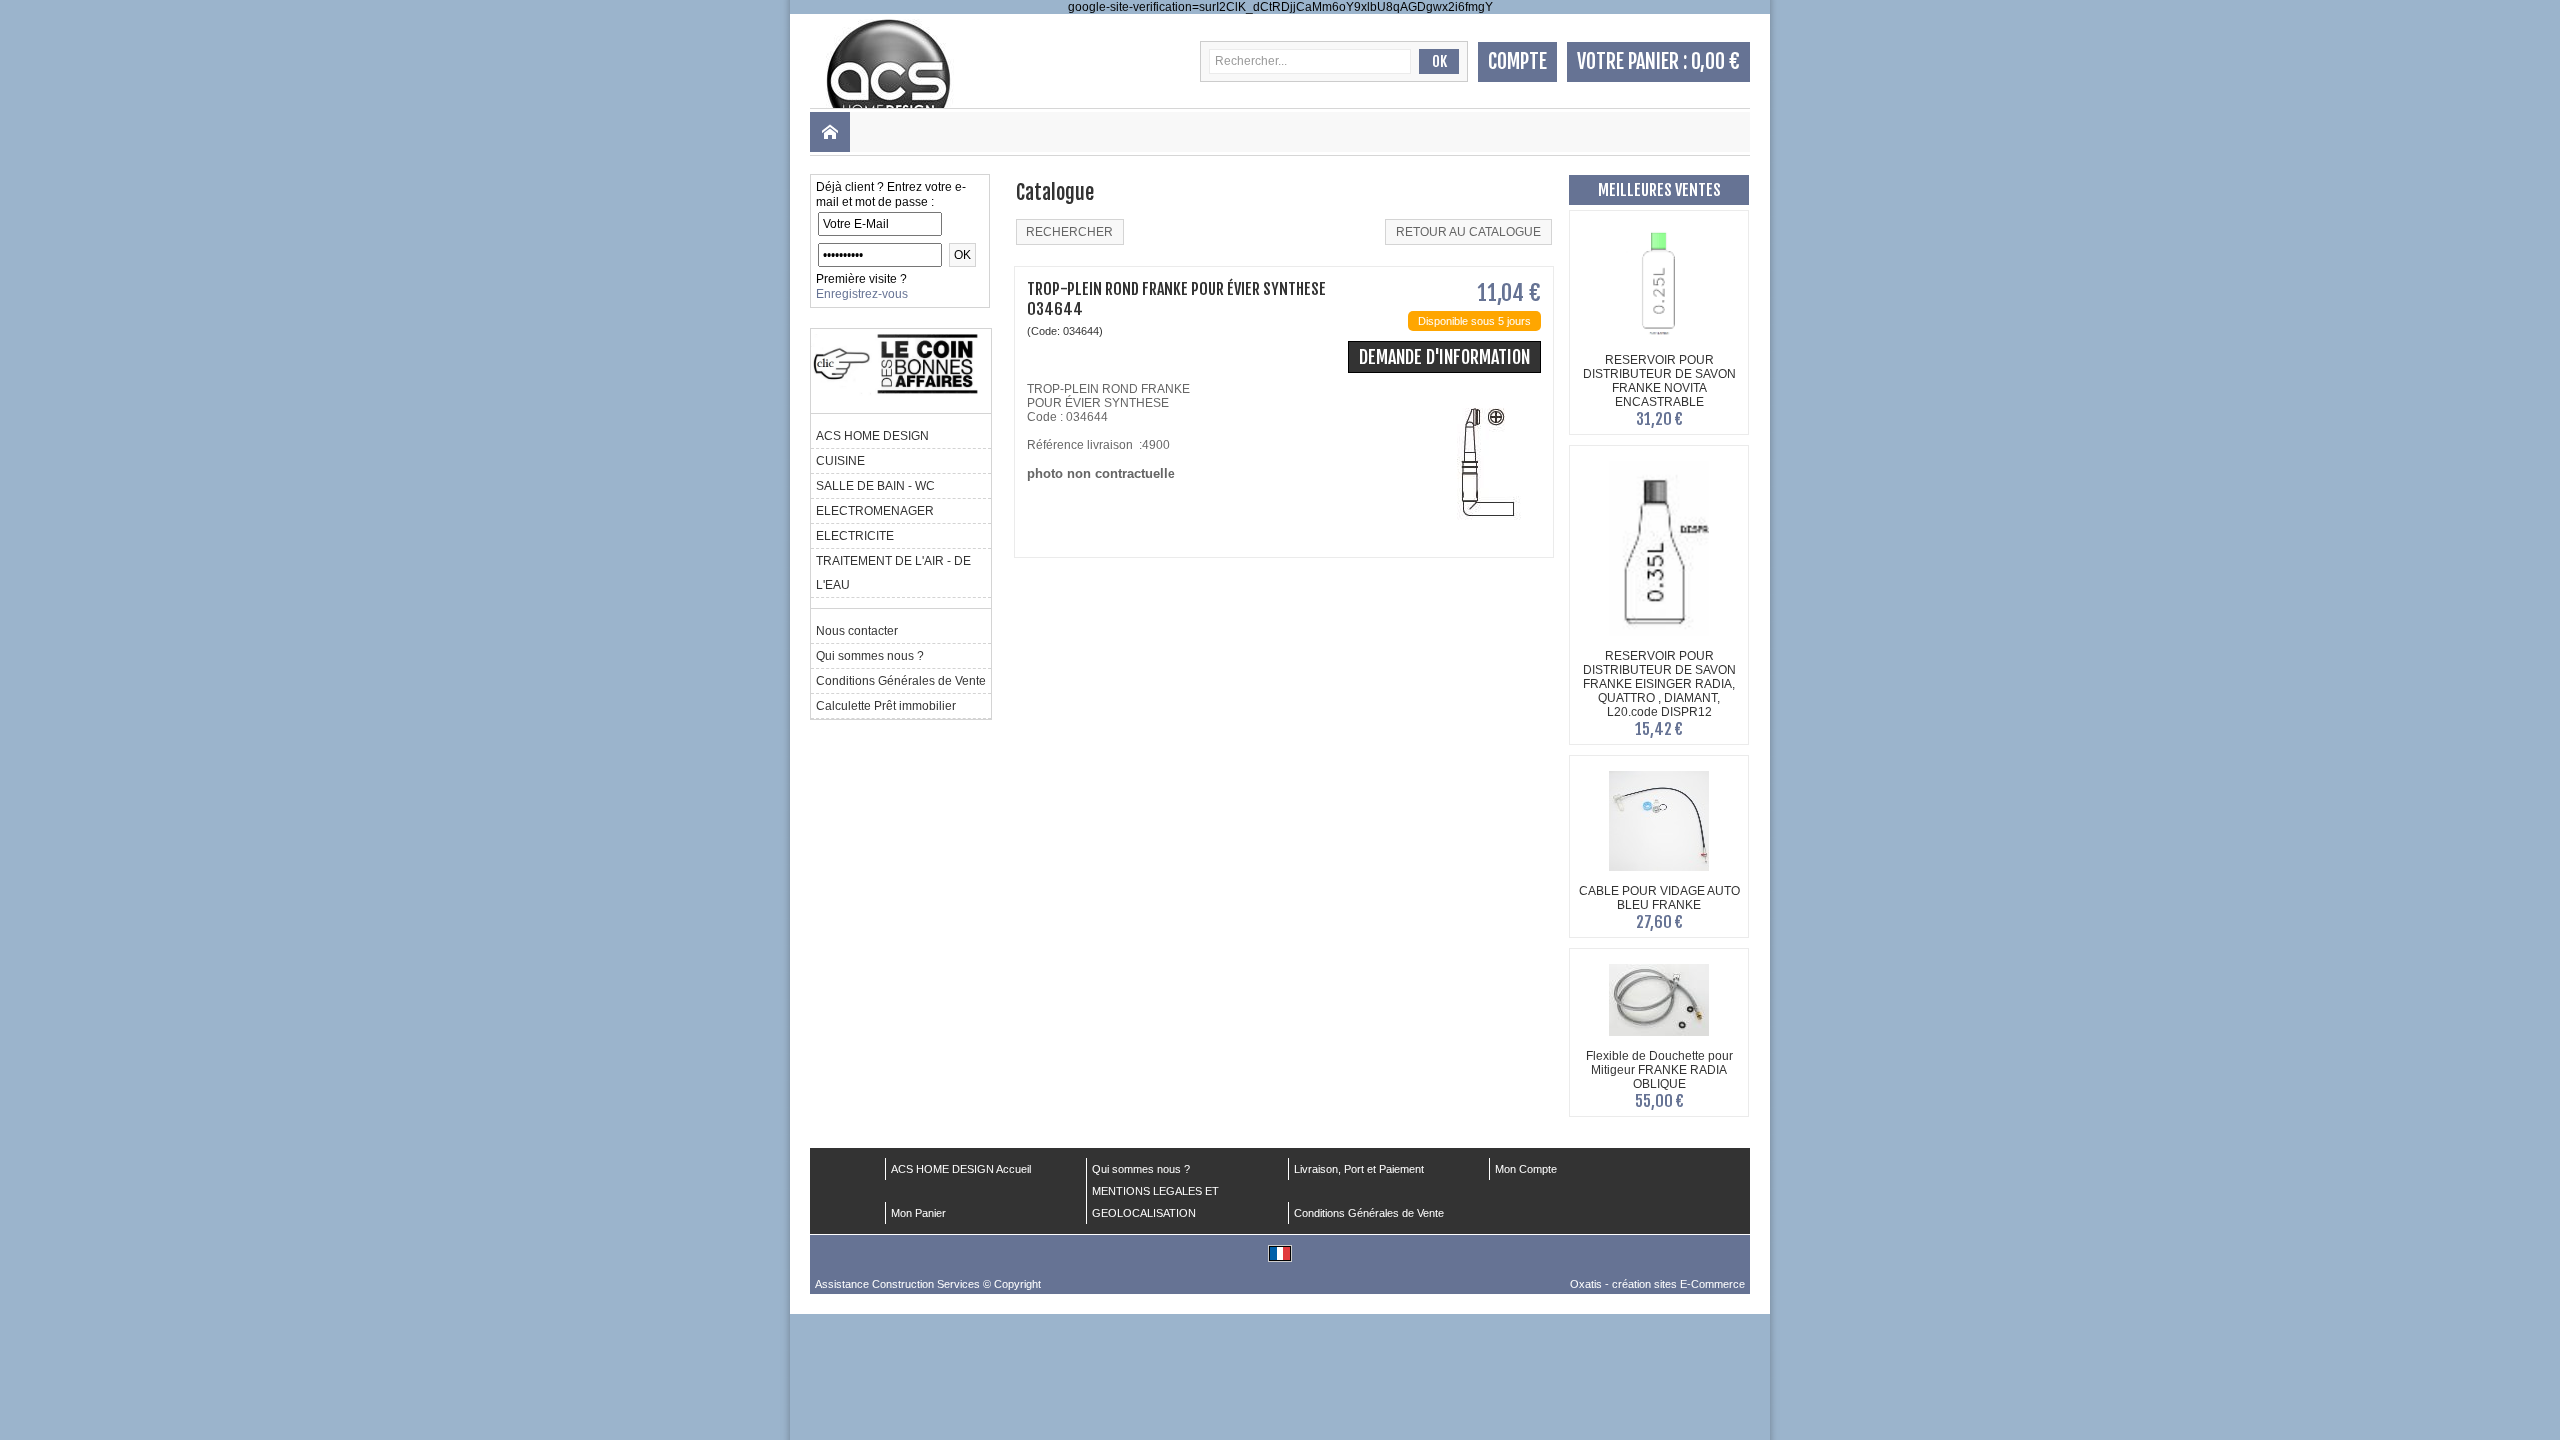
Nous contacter (857, 631)
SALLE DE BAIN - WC (875, 486)
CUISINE (840, 461)
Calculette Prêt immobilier (886, 706)
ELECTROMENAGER (875, 511)
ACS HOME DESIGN (872, 436)
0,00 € (1715, 61)
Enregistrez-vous (862, 294)
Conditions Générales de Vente (901, 681)
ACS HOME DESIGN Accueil (961, 1169)
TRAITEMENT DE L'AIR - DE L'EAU (893, 573)
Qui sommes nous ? (870, 656)
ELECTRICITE (855, 536)
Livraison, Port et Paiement (1359, 1169)
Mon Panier (918, 1213)
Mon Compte (1526, 1169)
